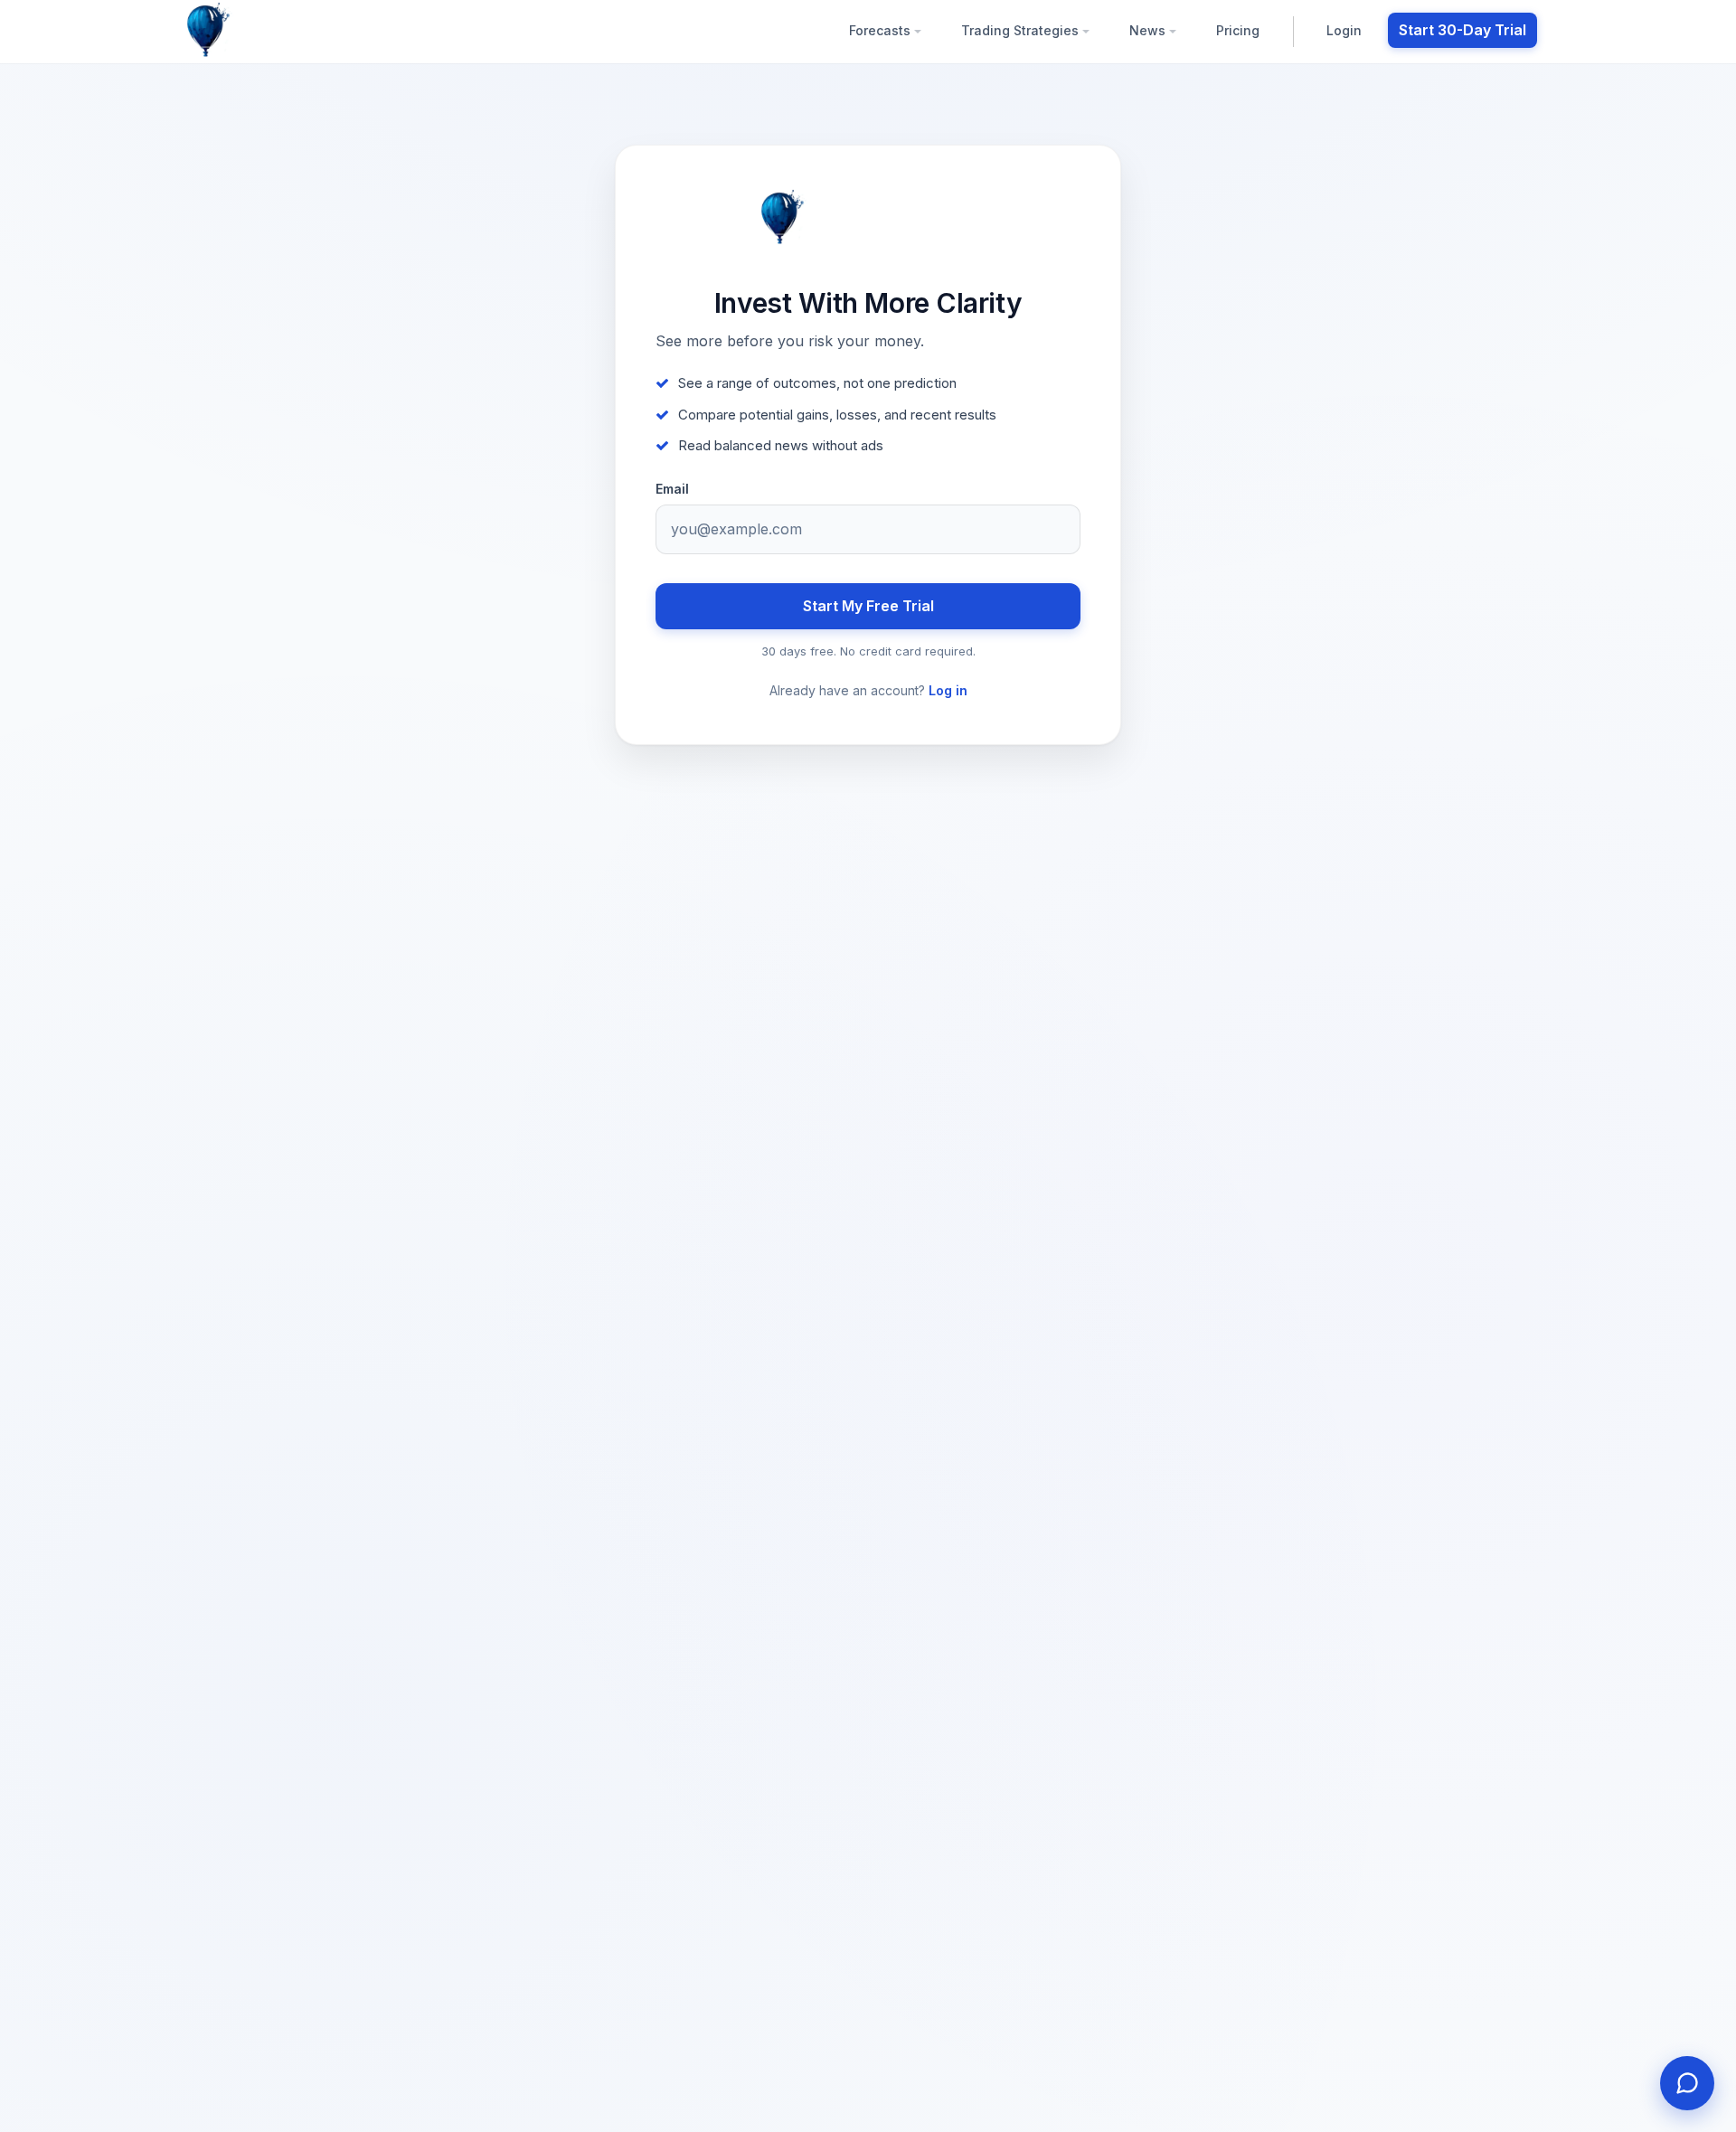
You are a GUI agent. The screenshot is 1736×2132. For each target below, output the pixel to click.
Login (1344, 30)
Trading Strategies (1022, 30)
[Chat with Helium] (1687, 2083)
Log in (948, 690)
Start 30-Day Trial (1462, 30)
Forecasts (882, 30)
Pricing (1238, 30)
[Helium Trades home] (267, 31)
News (1149, 30)
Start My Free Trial (868, 606)
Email (672, 489)
